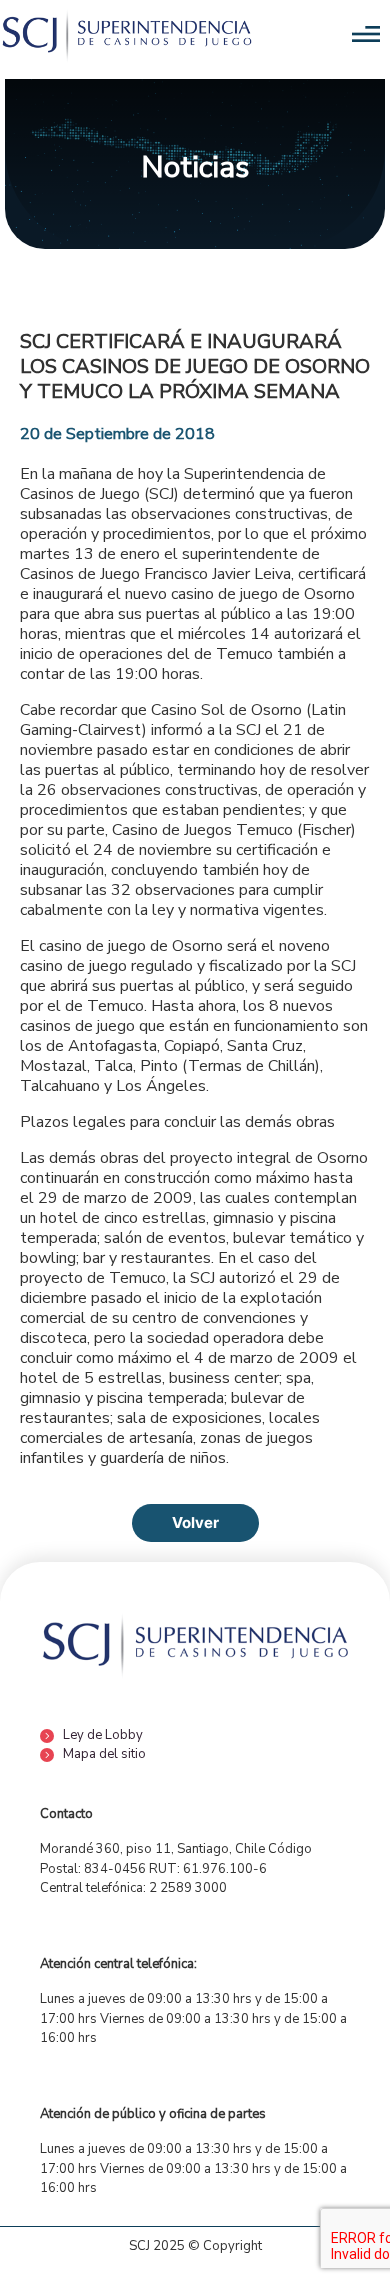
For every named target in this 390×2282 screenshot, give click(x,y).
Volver (195, 1522)
